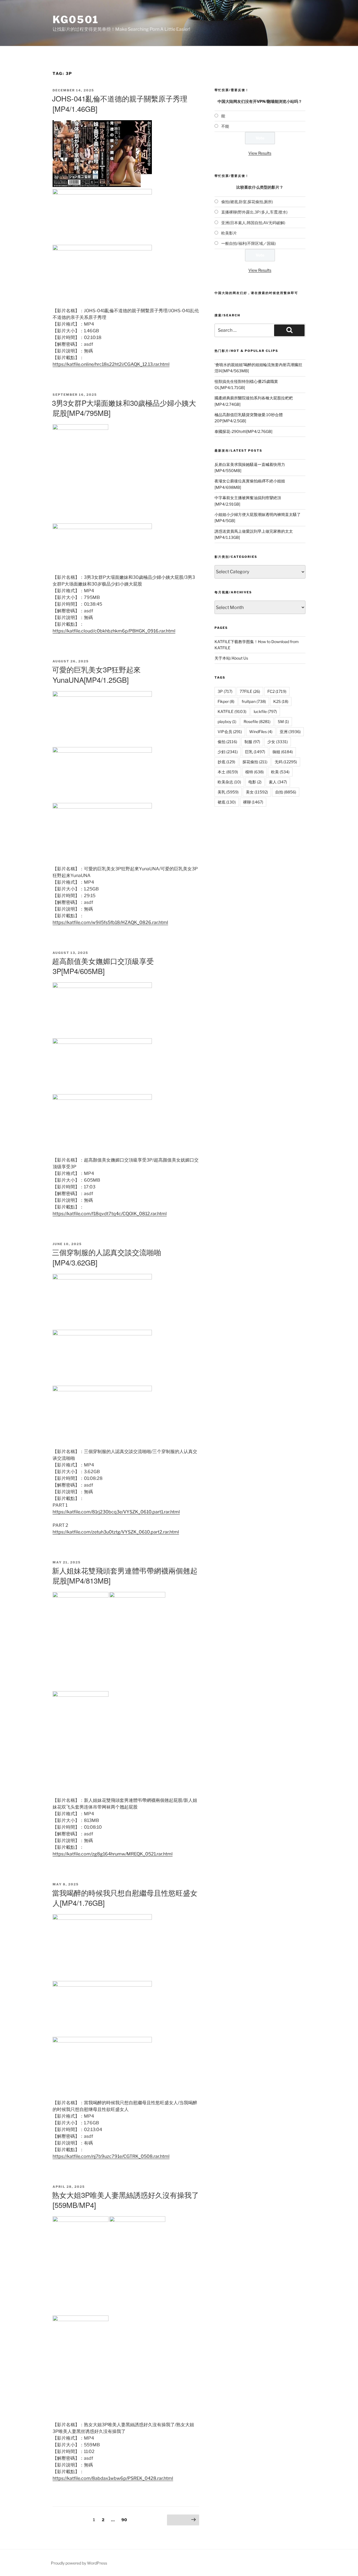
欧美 (280, 772)
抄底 (226, 762)
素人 (278, 782)
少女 (278, 742)
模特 (255, 772)
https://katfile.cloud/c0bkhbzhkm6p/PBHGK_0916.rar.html (114, 631)
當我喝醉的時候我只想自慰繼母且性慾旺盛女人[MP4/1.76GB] (125, 1898)
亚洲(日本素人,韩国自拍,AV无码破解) (253, 223)
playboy (227, 721)
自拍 (286, 792)
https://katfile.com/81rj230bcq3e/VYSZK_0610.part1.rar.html (116, 1512)
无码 (286, 762)
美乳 (228, 792)
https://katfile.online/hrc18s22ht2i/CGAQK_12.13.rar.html (111, 364)
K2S (281, 701)
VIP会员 (230, 732)
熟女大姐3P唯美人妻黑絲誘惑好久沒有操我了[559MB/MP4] (125, 2200)
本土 (228, 772)
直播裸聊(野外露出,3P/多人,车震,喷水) (254, 212)
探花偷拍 (255, 762)
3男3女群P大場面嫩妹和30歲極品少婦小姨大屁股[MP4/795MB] (124, 408)
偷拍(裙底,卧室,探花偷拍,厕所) (247, 202)
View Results (260, 153)
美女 (257, 792)
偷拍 (227, 742)
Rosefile (257, 721)
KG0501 (76, 20)
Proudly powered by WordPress (79, 2563)
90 (126, 2520)
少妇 (228, 752)
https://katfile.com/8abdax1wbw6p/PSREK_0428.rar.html (113, 2478)
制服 (252, 742)
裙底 (227, 802)
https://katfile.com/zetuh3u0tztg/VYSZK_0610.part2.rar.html (116, 1532)
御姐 (283, 752)
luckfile (265, 711)
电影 (255, 782)
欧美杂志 (229, 782)
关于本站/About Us (231, 658)
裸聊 (253, 802)
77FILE (250, 691)
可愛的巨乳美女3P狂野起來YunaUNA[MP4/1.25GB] (96, 674)
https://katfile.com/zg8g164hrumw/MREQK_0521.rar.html (113, 1854)
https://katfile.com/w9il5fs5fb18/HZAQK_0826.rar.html (110, 922)
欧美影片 (229, 233)
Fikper (226, 701)
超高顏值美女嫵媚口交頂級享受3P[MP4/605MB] (103, 966)
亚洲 (290, 732)
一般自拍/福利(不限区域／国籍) (249, 243)
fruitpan (254, 701)
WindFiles (261, 732)
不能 (225, 126)
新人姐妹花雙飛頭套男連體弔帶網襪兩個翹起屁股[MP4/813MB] (125, 1575)
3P (225, 691)
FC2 (277, 691)
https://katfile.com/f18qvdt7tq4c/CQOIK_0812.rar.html (110, 1214)
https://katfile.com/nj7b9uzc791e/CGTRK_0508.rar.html (111, 2156)
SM (283, 721)
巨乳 (255, 752)
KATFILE (232, 711)
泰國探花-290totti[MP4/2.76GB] (243, 431)
